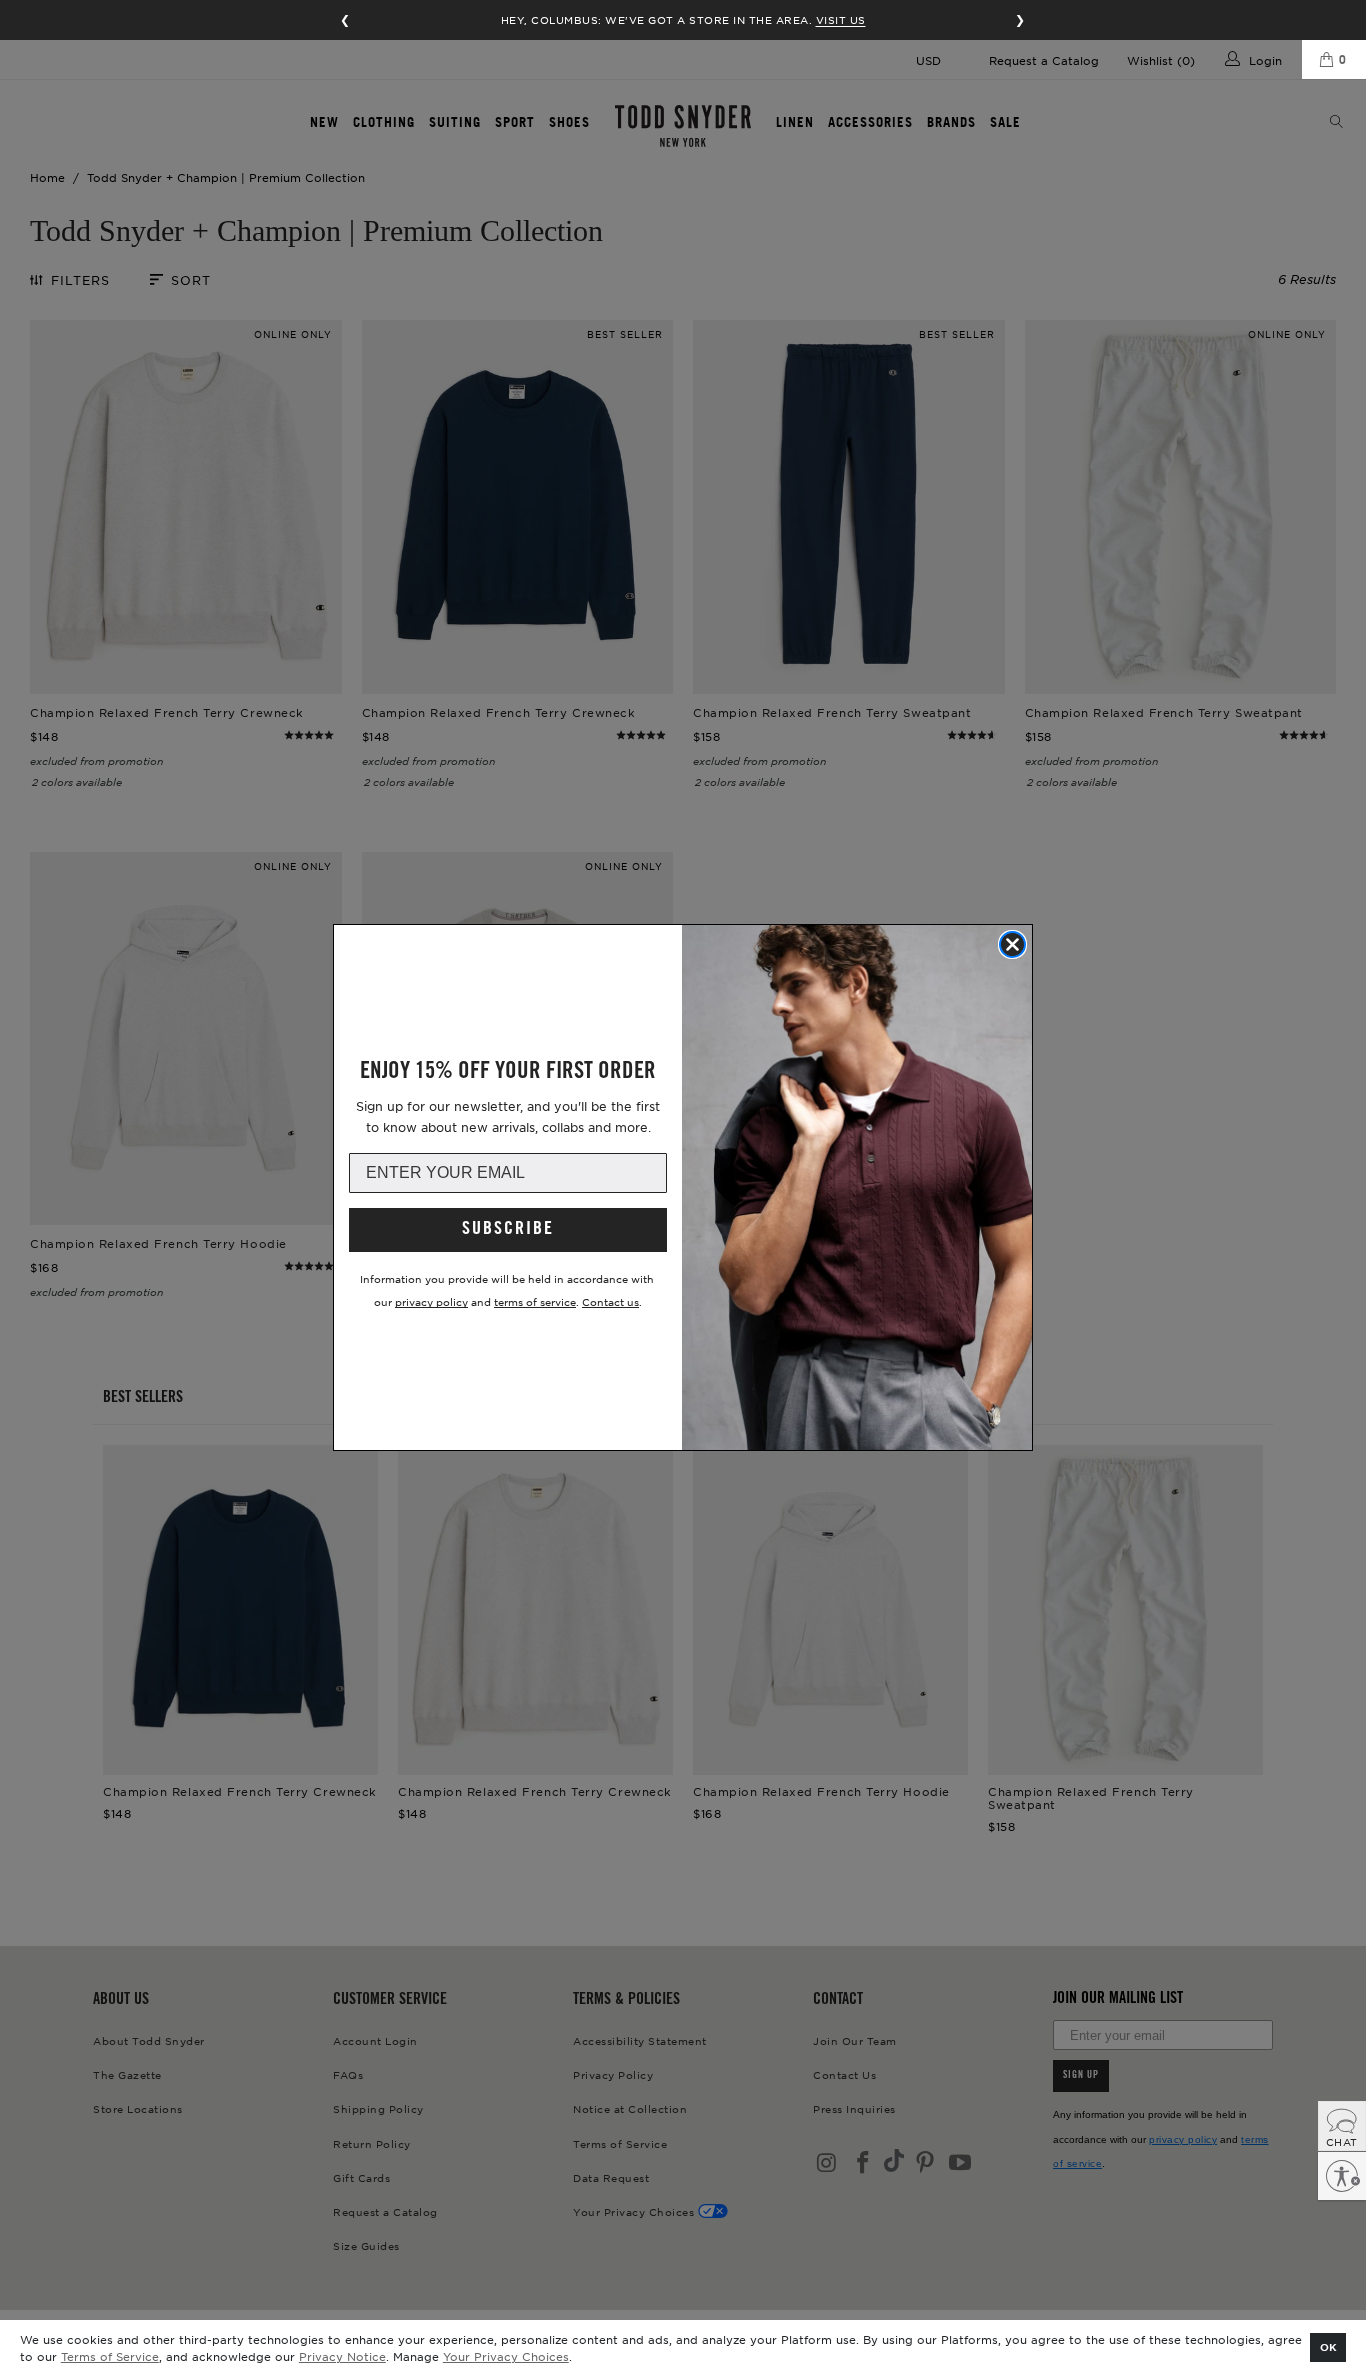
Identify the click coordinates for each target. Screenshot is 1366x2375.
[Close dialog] (1012, 944)
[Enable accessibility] (1342, 2176)
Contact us (610, 1301)
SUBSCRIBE (508, 1230)
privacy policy (431, 1301)
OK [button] (1328, 2346)
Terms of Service (110, 2356)
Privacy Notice (342, 2356)
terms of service (535, 1301)
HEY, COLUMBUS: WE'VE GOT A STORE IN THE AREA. (683, 19)
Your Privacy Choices (506, 2356)
